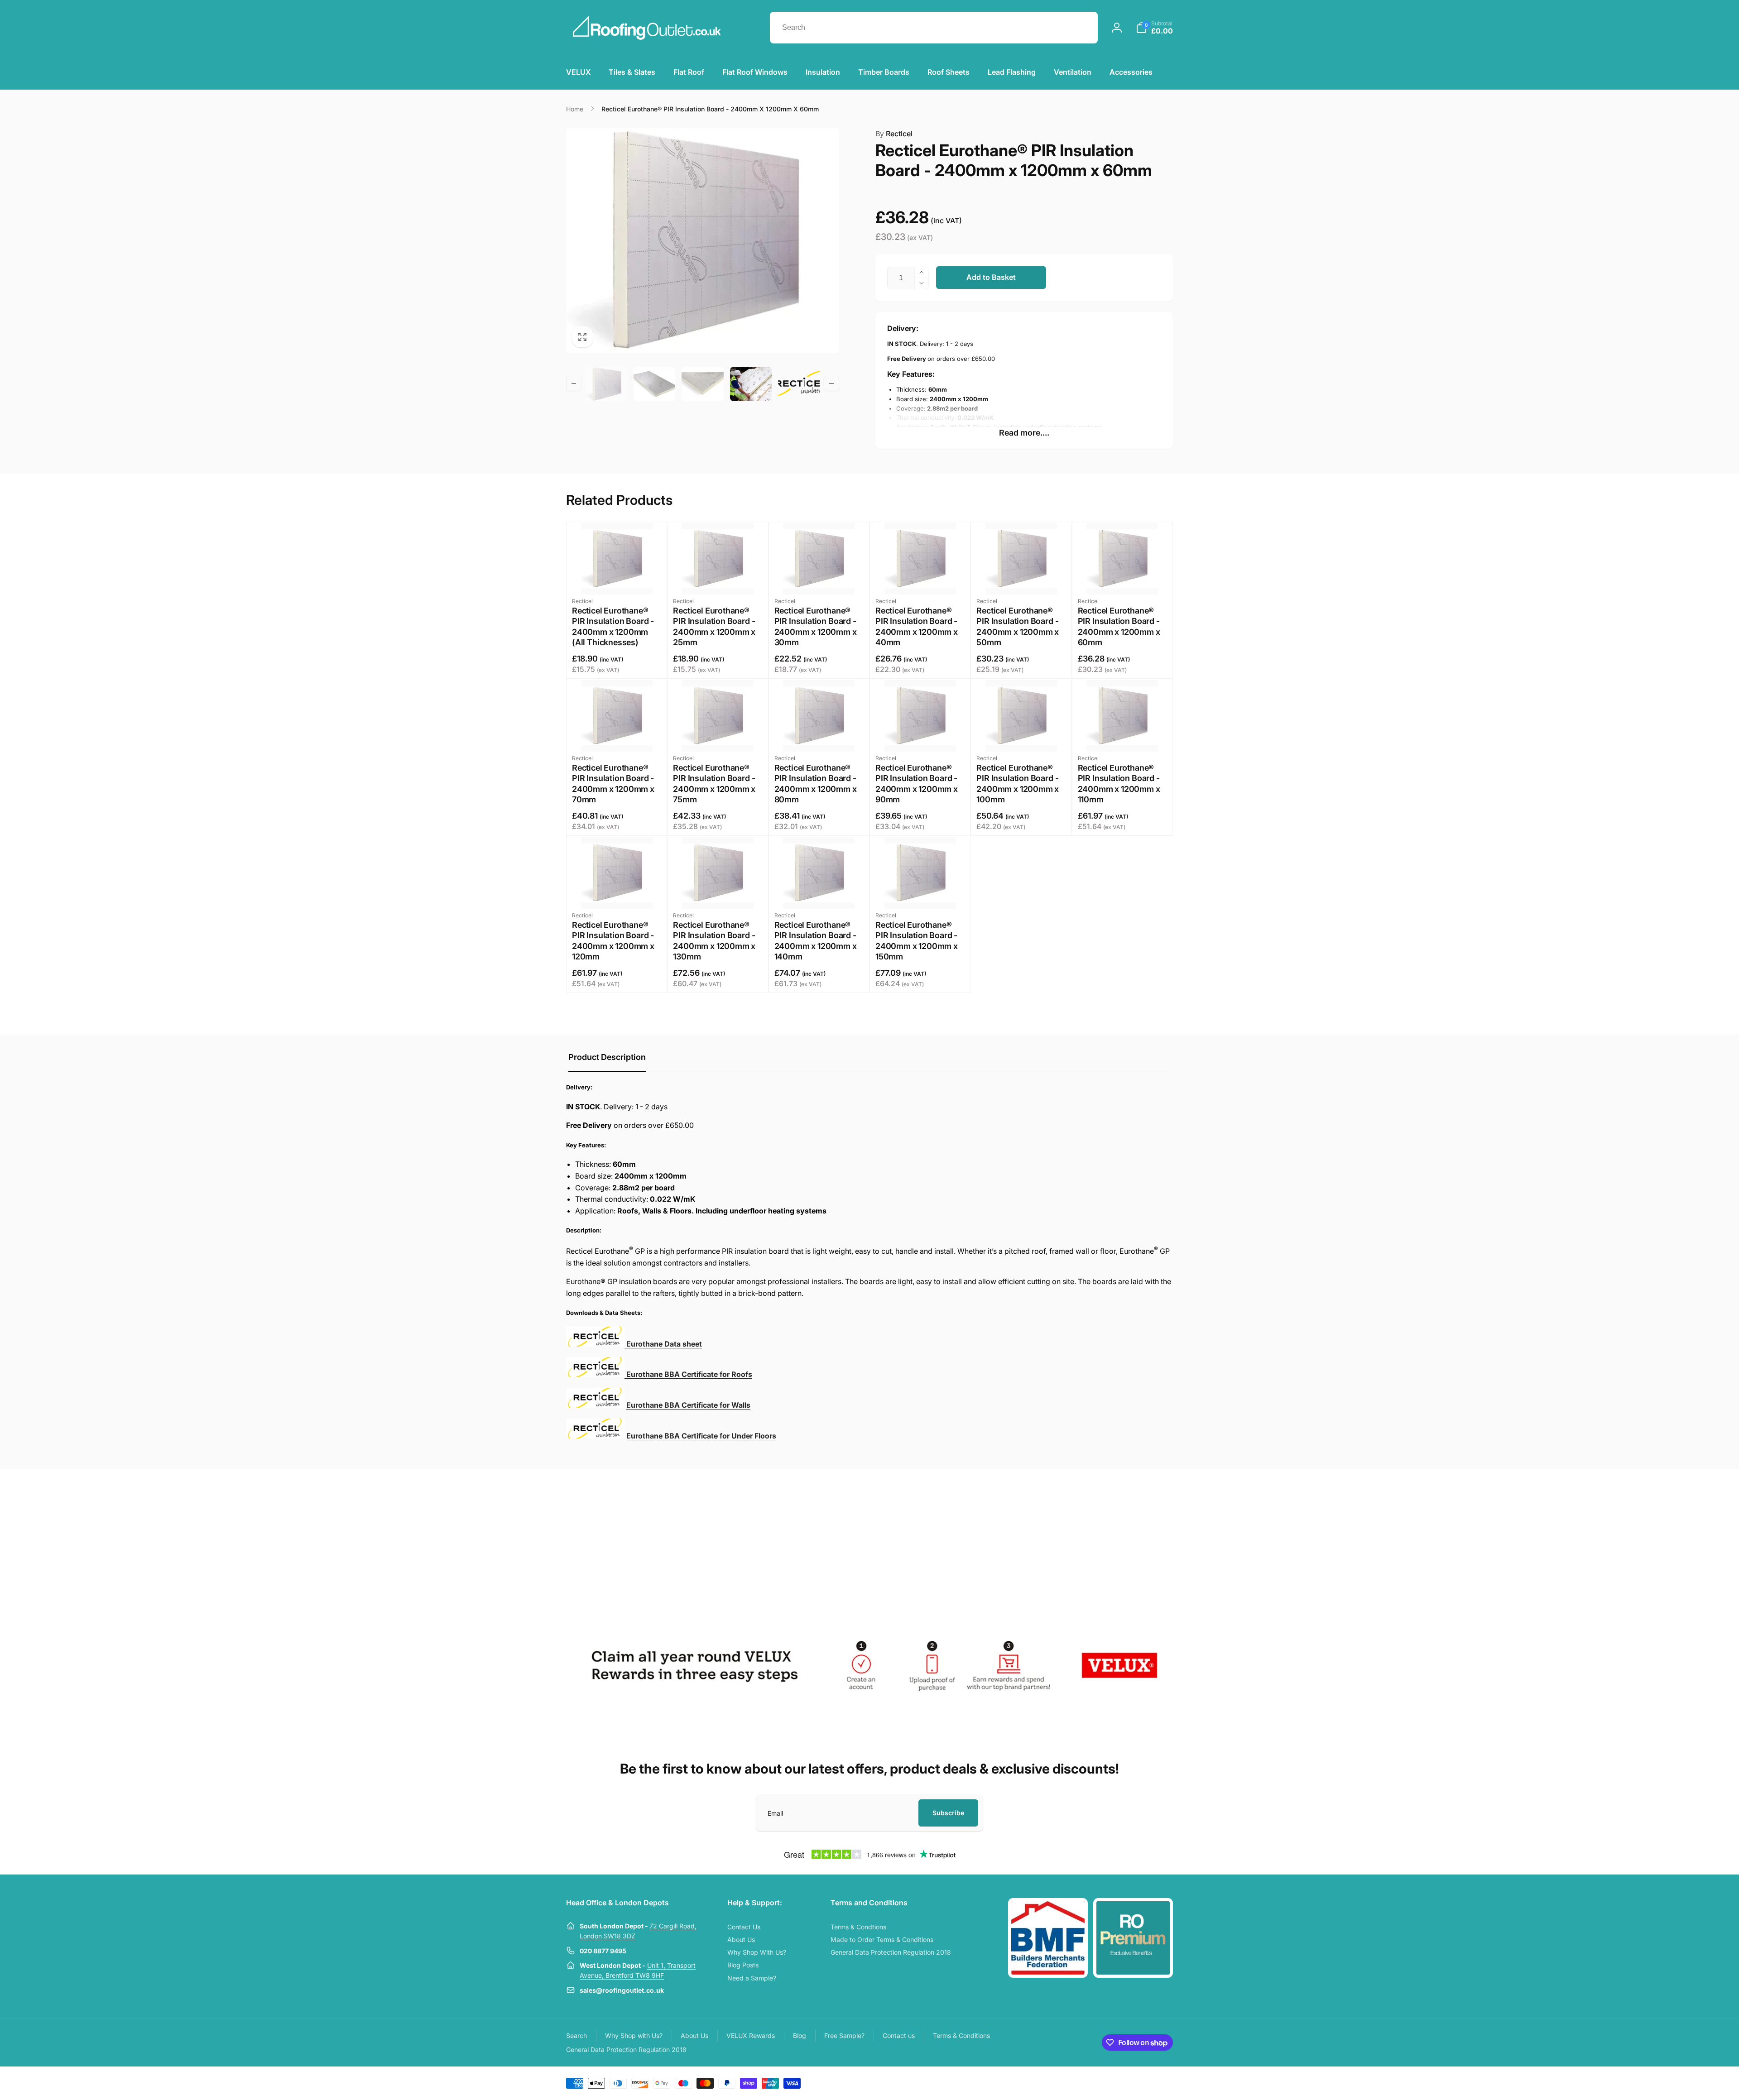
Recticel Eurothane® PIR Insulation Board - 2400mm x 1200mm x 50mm (1018, 626)
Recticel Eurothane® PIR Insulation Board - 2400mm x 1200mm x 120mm (613, 941)
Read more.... (1024, 433)
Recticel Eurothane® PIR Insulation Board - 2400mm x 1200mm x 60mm (1119, 626)
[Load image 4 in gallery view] (751, 384)
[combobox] (934, 28)
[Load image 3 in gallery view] (702, 384)
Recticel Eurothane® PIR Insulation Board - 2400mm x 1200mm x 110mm (1119, 784)
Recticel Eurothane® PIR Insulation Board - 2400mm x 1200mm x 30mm (816, 626)
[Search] (1082, 28)
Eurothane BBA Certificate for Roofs (688, 1374)
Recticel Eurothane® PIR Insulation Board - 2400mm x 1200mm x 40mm (917, 626)
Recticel (894, 134)
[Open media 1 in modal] (703, 241)
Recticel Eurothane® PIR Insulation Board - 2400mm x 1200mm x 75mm (714, 784)
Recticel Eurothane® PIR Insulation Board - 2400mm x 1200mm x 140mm (816, 941)
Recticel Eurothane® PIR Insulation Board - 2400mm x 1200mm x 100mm (1018, 784)
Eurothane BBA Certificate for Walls (688, 1405)
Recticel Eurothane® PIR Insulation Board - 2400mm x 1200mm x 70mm (613, 784)
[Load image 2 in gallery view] (654, 384)
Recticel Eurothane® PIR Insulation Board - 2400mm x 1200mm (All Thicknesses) (613, 626)
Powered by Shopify (1151, 2082)
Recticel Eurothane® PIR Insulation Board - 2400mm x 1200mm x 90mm (917, 784)
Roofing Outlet (1113, 2082)
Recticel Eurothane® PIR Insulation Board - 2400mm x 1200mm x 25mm (714, 626)
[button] (1154, 28)
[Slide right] (831, 384)
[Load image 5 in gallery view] (799, 384)
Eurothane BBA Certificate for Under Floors (701, 1436)
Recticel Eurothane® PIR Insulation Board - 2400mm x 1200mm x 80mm (816, 784)
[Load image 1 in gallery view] (606, 384)
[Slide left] (574, 384)
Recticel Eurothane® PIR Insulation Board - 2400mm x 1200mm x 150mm (917, 941)
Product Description (607, 1057)
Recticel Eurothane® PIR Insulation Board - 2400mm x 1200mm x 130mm (714, 941)
